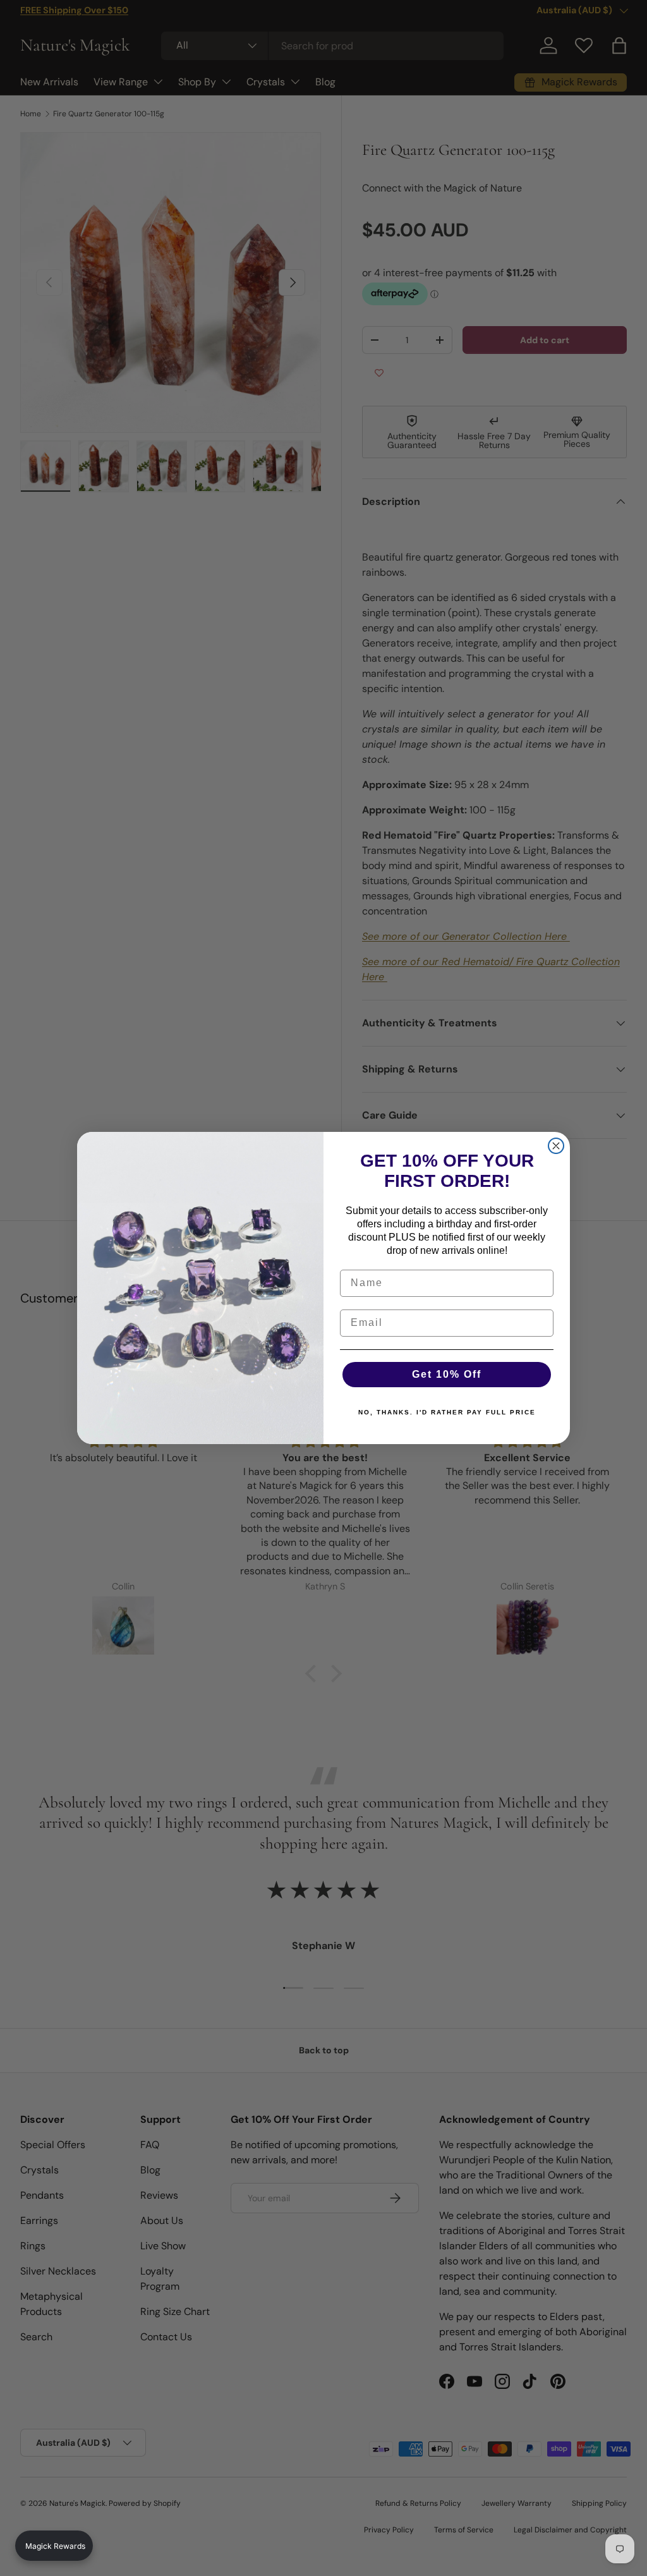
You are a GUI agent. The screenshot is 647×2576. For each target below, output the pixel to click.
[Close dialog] (556, 1146)
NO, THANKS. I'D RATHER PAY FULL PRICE (447, 1412)
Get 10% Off (447, 1374)
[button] (54, 2546)
